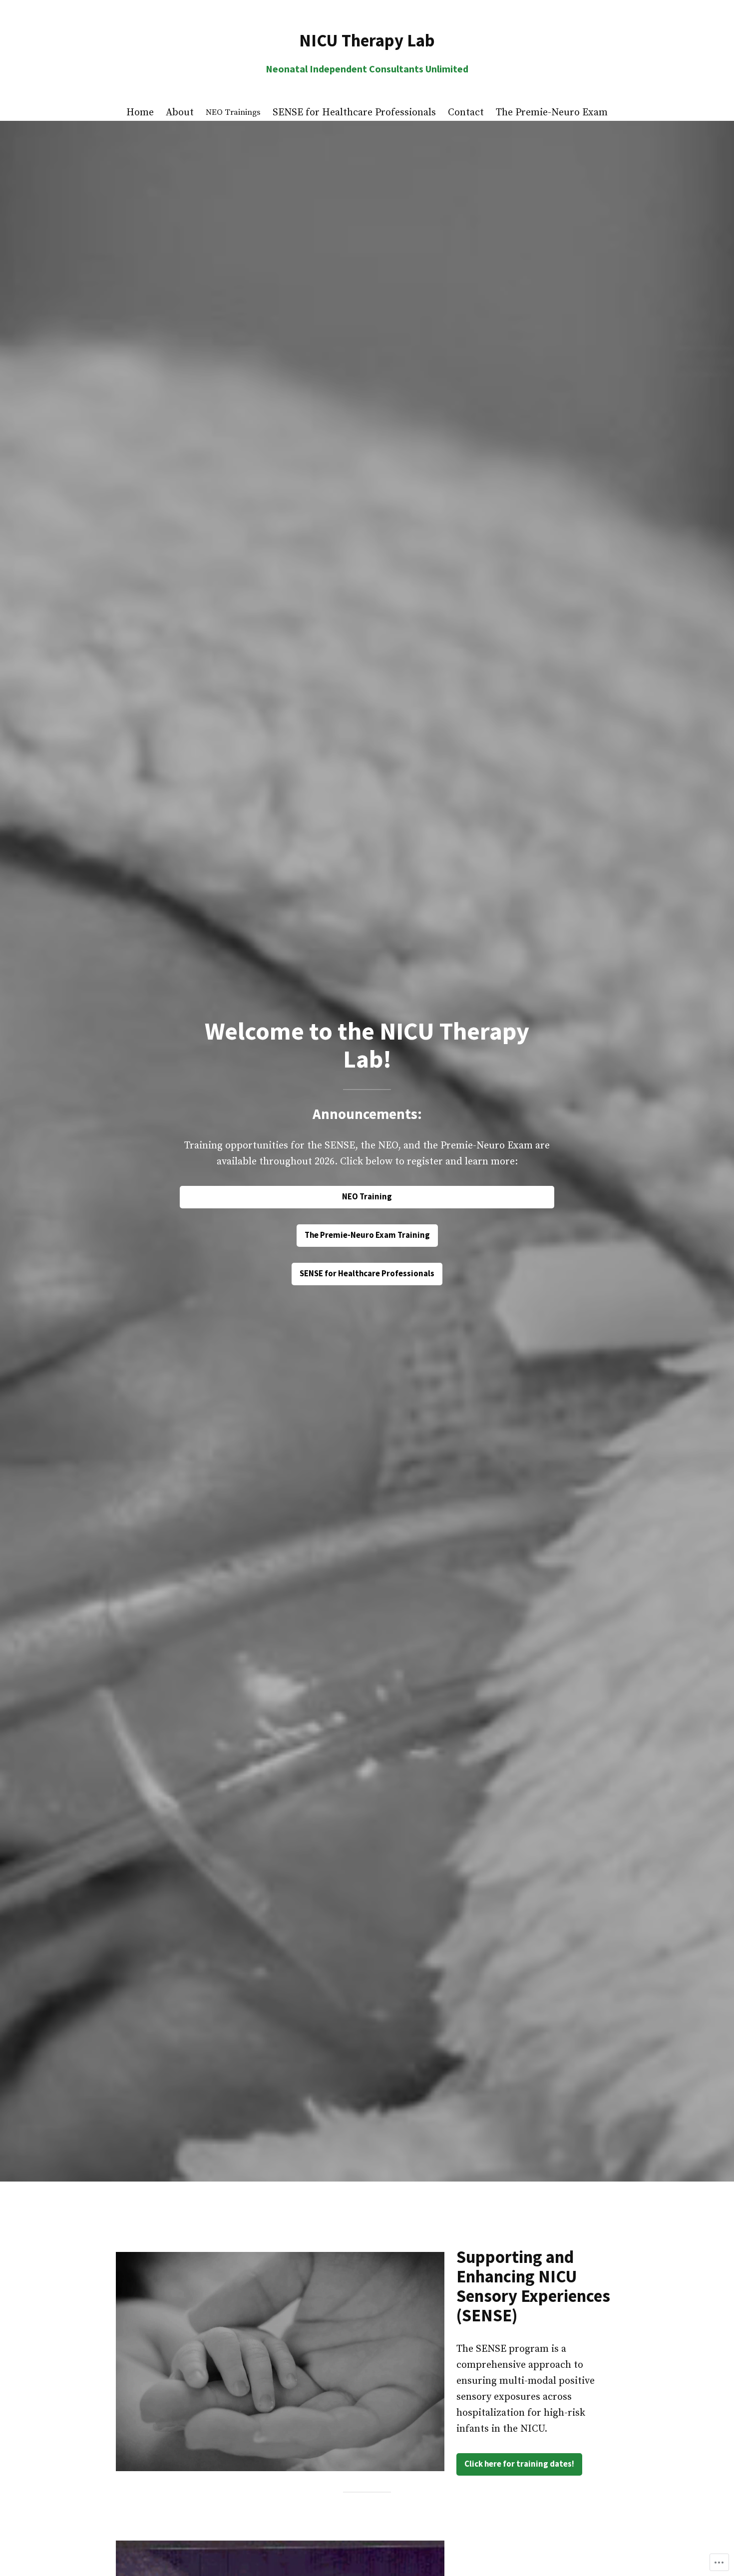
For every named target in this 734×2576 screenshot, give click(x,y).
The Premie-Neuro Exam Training (367, 1235)
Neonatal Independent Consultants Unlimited (367, 69)
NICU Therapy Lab (367, 40)
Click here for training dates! (519, 2464)
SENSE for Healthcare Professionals (367, 1274)
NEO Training (367, 1197)
